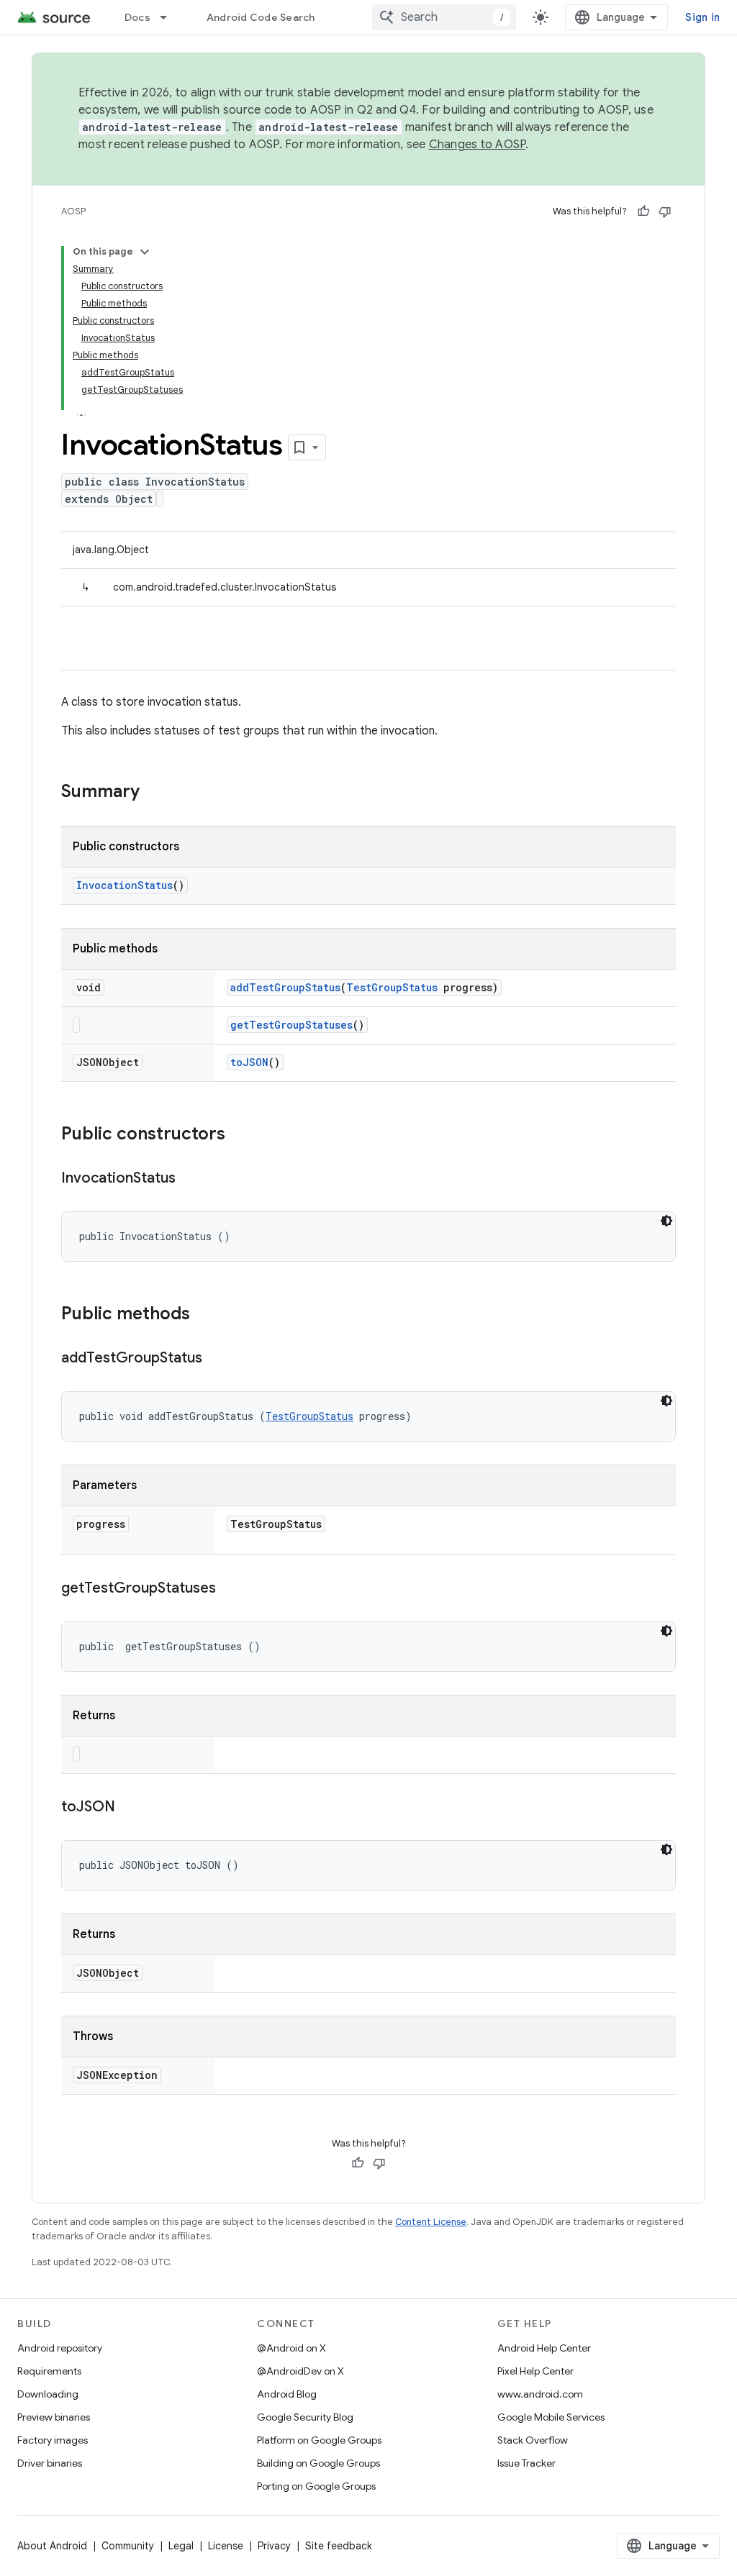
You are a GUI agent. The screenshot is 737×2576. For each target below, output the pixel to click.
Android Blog (287, 2394)
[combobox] (444, 17)
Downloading (48, 2394)
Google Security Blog (305, 2417)
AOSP (73, 211)
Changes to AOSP (478, 145)
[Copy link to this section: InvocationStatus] (190, 1179)
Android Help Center (544, 2348)
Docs (137, 17)
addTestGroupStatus (285, 987)
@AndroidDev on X (300, 2371)
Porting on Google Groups (316, 2486)
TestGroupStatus (392, 987)
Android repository (60, 2348)
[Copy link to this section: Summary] (154, 793)
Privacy (274, 2546)
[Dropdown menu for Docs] (170, 17)
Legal (181, 2546)
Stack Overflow (533, 2440)
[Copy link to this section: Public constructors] (240, 1135)
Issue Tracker (526, 2463)
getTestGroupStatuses (291, 1025)
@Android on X (291, 2348)
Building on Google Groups (318, 2463)
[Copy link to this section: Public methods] (204, 1315)
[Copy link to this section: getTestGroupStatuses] (230, 1589)
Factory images (53, 2440)
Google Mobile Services (551, 2417)
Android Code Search (261, 17)
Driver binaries (50, 2463)
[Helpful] (643, 211)
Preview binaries (54, 2417)
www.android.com (540, 2394)
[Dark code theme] (666, 1221)
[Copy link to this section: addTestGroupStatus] (217, 1359)
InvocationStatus (125, 885)
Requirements (49, 2371)
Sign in (702, 17)
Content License (431, 2222)
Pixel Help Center (535, 2371)
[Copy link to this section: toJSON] (130, 1808)
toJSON (249, 1062)
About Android (52, 2546)
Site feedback (339, 2546)
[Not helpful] (665, 211)
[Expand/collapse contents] (145, 252)
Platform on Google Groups (319, 2440)
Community (128, 2546)
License (226, 2546)
